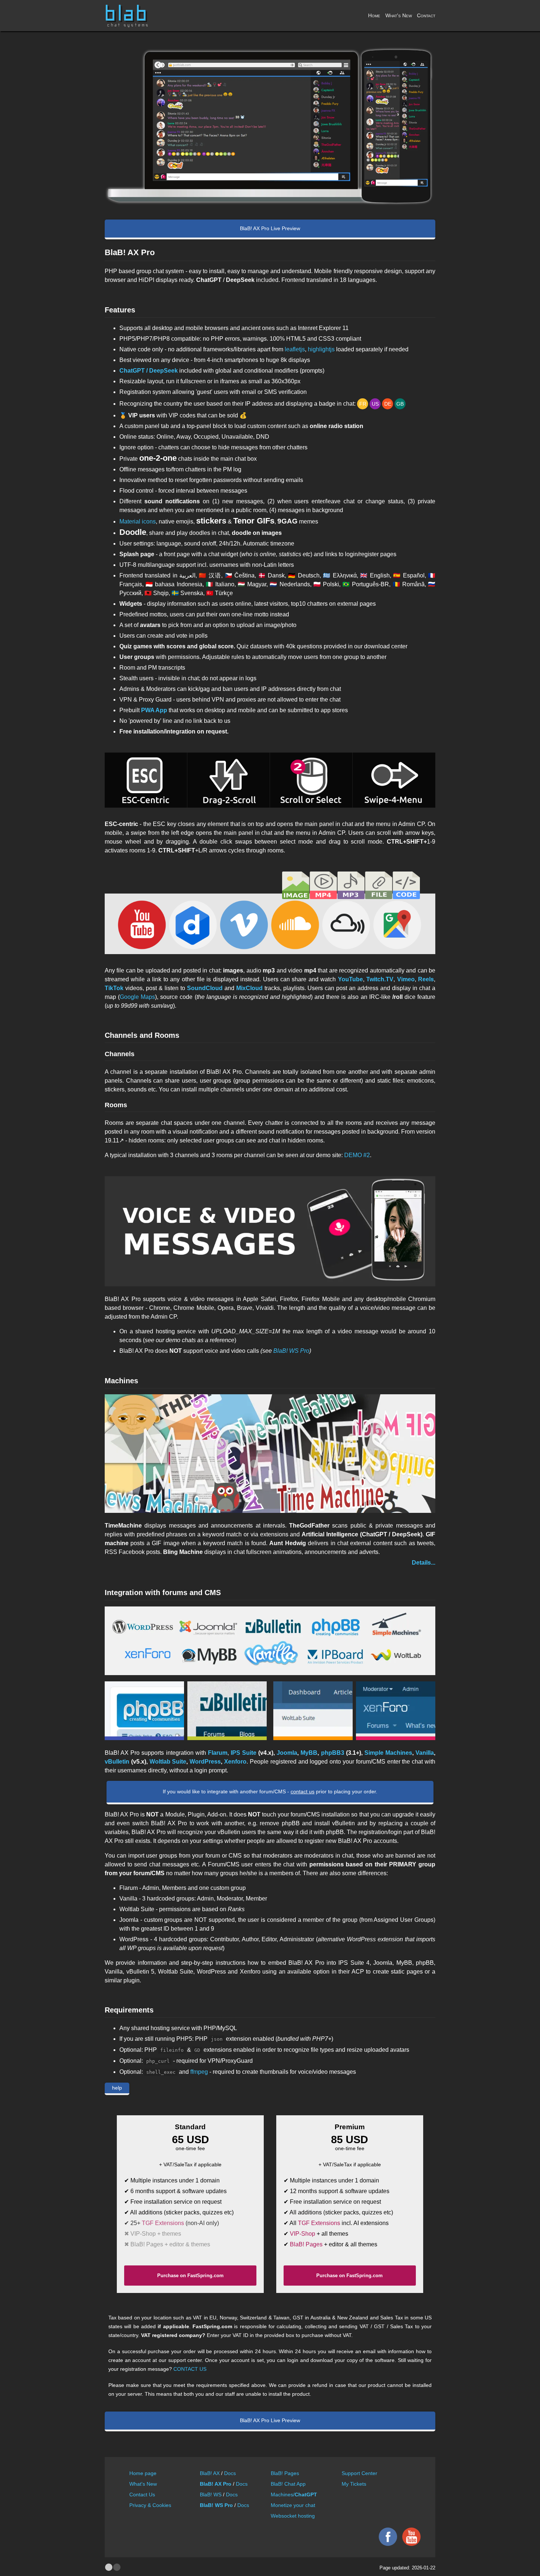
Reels (426, 979)
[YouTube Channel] (410, 2544)
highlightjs (321, 349)
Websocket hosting (293, 2516)
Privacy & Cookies (150, 2505)
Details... (424, 1563)
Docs (230, 2473)
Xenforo (235, 1762)
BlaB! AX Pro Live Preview (270, 228)
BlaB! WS (211, 2495)
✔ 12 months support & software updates (336, 2191)
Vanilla (425, 1753)
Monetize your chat (293, 2505)
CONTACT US (190, 2369)
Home (374, 15)
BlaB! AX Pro (216, 2484)
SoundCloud (205, 988)
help (117, 2088)
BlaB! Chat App (288, 2484)
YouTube (350, 979)
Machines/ (294, 2495)
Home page (143, 2473)
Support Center (359, 2473)
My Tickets (354, 2484)
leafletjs (295, 349)
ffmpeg (199, 2072)
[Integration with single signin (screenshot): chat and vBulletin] (227, 1711)
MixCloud (249, 988)
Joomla (287, 1753)
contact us (303, 1791)
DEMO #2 (357, 1155)
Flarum (218, 1753)
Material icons (138, 521)
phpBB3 (333, 1753)
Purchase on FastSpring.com (190, 2276)
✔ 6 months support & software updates (175, 2191)
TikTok (114, 988)
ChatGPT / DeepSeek (149, 371)
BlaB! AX (210, 2473)
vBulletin (117, 1762)
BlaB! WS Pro (291, 1351)
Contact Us (142, 2495)
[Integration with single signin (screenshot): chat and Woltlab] (313, 1711)
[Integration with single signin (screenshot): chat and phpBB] (144, 1711)
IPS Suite (244, 1753)
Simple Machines (388, 1753)
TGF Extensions (163, 2223)
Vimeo (406, 979)
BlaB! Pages (306, 2244)
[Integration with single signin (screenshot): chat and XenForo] (396, 1711)
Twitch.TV (380, 979)
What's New (399, 15)
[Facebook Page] (386, 2544)
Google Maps (137, 997)
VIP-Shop (303, 2234)
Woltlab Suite (168, 1762)
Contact (426, 15)
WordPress (205, 1762)
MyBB (309, 1753)
